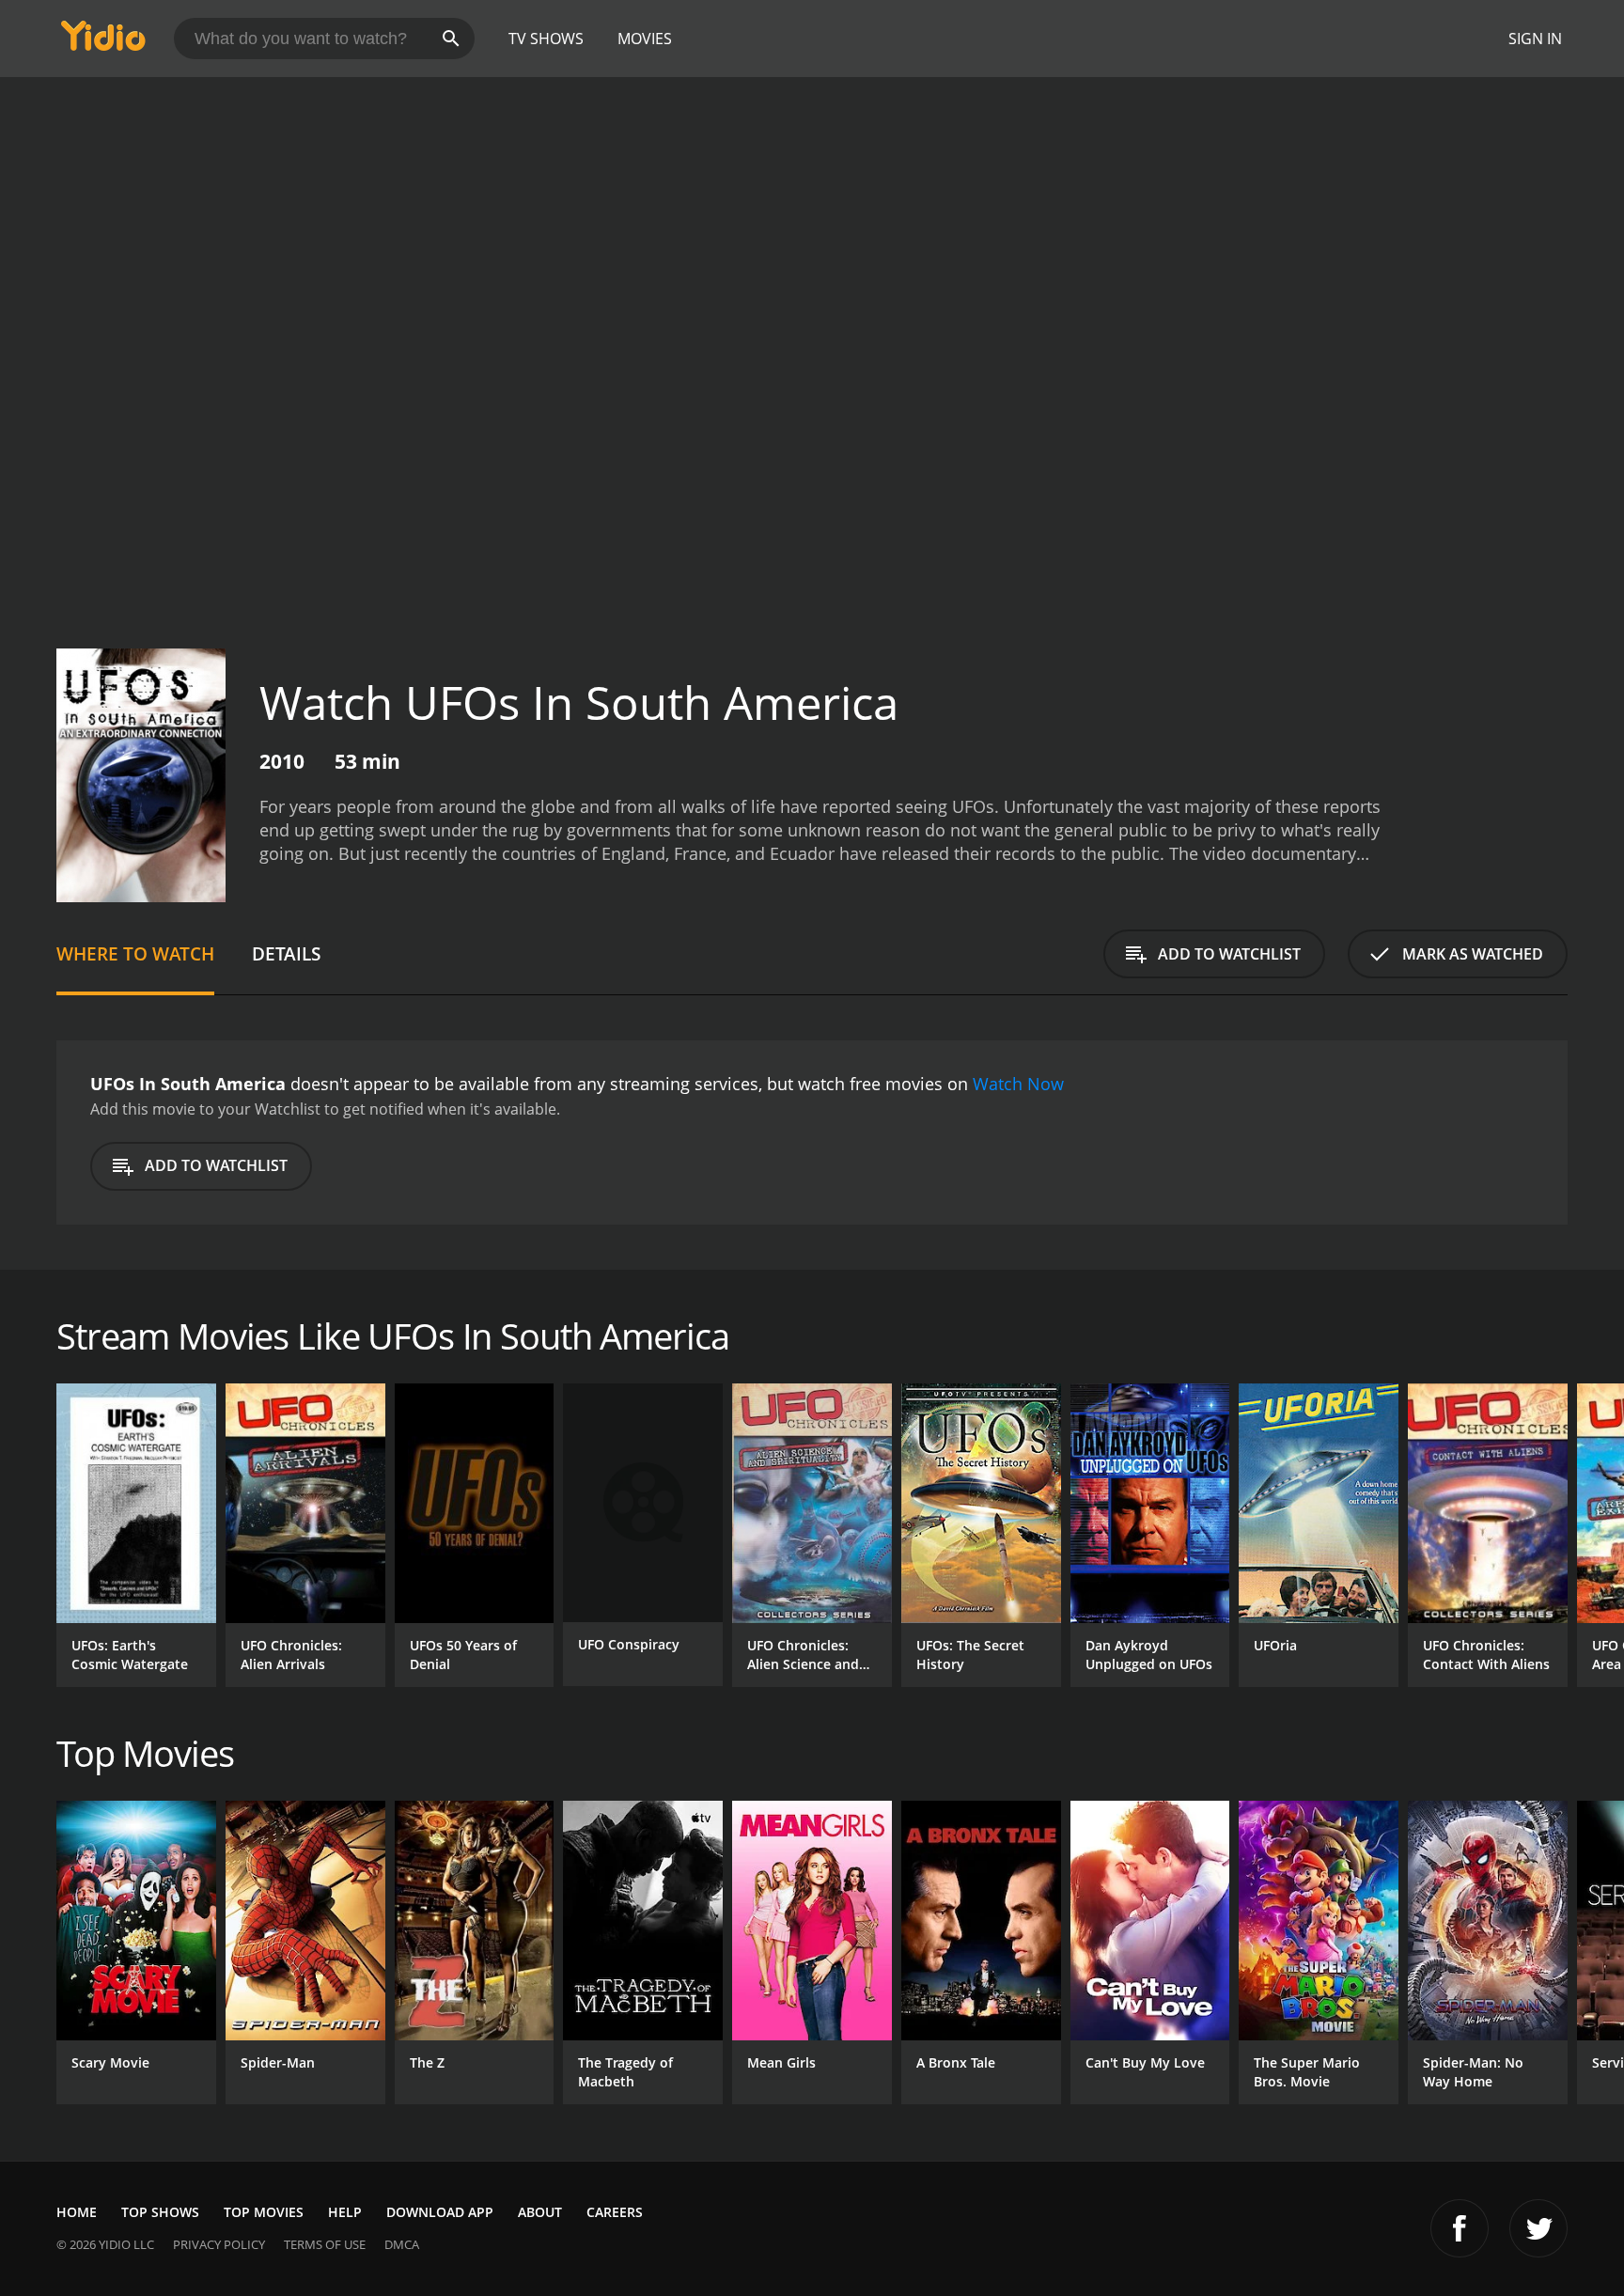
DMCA (402, 2244)
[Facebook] (1460, 2228)
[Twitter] (1538, 2228)
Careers (615, 2212)
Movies (645, 39)
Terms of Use (325, 2244)
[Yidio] (103, 42)
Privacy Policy (219, 2244)
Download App (440, 2212)
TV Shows (546, 39)
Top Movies (264, 2212)
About (540, 2212)
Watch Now (1018, 1084)
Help (345, 2212)
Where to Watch (135, 953)
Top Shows (160, 2212)
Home (77, 2212)
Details (286, 953)
